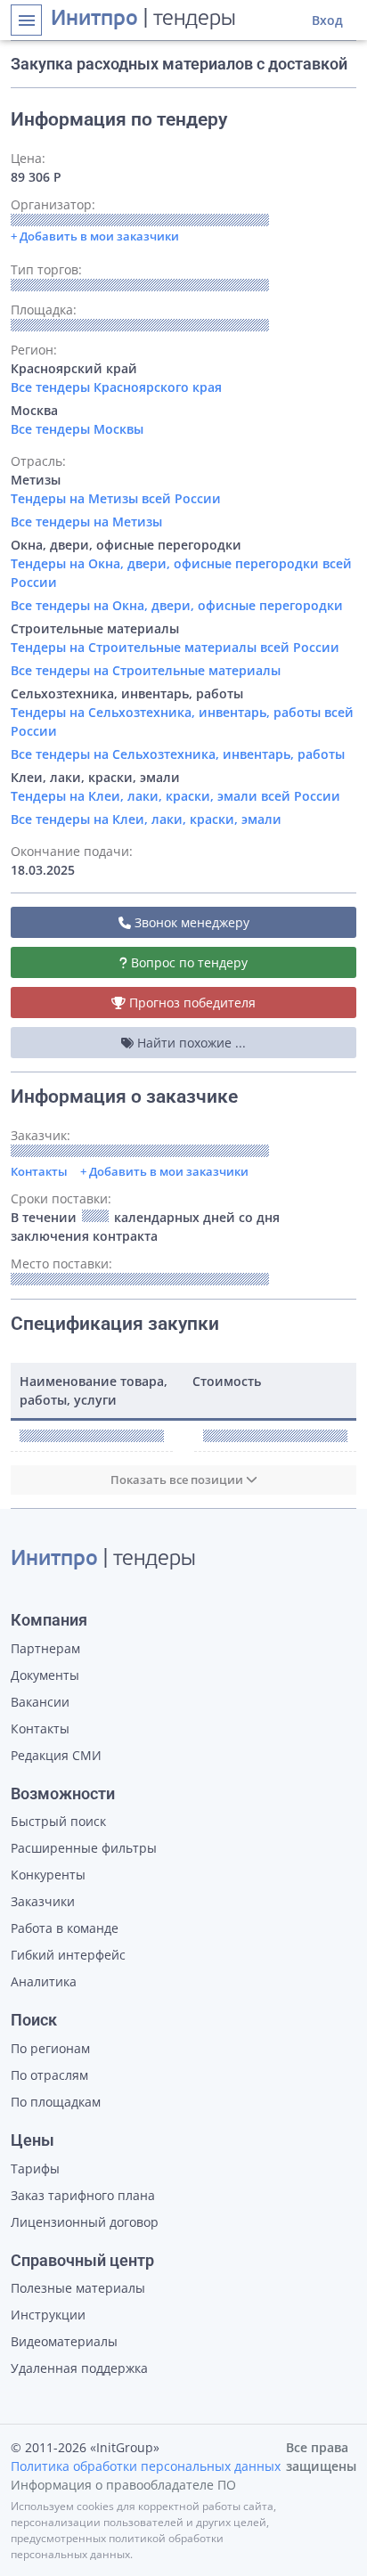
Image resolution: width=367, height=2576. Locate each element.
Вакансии (40, 1702)
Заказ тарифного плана (83, 2195)
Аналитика (44, 1981)
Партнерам (45, 1648)
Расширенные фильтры (84, 1848)
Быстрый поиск (58, 1821)
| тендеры (143, 20)
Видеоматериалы (64, 2341)
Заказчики (43, 1901)
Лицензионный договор (85, 2222)
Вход (327, 20)
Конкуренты (48, 1875)
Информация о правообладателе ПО (123, 2485)
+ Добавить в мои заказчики (164, 1171)
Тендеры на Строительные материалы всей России (175, 647)
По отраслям (49, 2075)
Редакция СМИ (56, 1755)
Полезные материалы (78, 2288)
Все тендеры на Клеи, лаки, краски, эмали (146, 819)
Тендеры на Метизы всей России (116, 498)
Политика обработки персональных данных (146, 2466)
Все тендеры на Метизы (86, 522)
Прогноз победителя (191, 1003)
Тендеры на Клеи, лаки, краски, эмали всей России (175, 796)
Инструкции (48, 2315)
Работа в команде (65, 1928)
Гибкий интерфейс (68, 1955)
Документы (45, 1675)
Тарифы (35, 2168)
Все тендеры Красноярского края (116, 387)
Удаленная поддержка (79, 2368)
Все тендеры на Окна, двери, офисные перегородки (177, 605)
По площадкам (56, 2102)
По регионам (50, 2048)
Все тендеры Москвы (77, 429)
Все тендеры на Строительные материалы (146, 670)
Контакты (39, 1171)
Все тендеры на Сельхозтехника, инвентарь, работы (178, 754)
